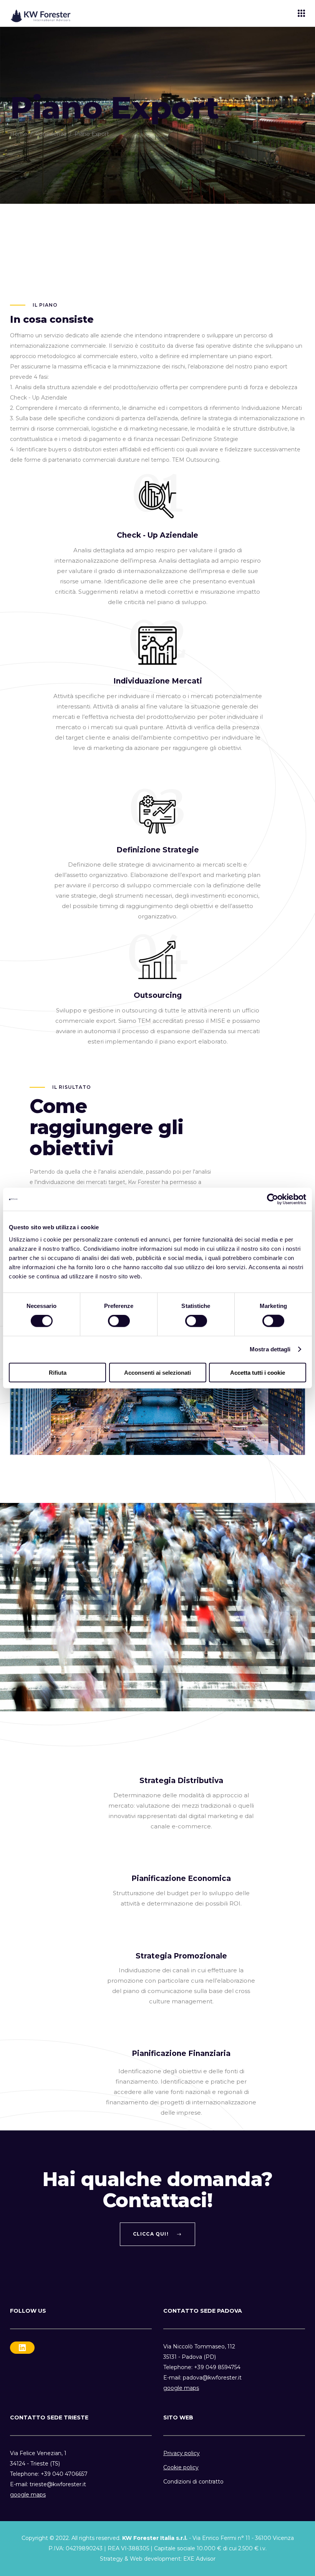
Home (19, 134)
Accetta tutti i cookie (258, 1372)
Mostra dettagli (270, 1349)
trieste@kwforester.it (58, 2484)
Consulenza (51, 134)
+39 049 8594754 (217, 2367)
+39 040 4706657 (64, 2474)
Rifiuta (58, 1372)
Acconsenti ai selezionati (157, 1372)
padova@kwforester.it (212, 2378)
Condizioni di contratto (193, 2482)
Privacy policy (182, 2453)
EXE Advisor (199, 2559)
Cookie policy (181, 2467)
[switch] (119, 1321)
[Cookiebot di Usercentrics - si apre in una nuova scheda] (273, 1199)
